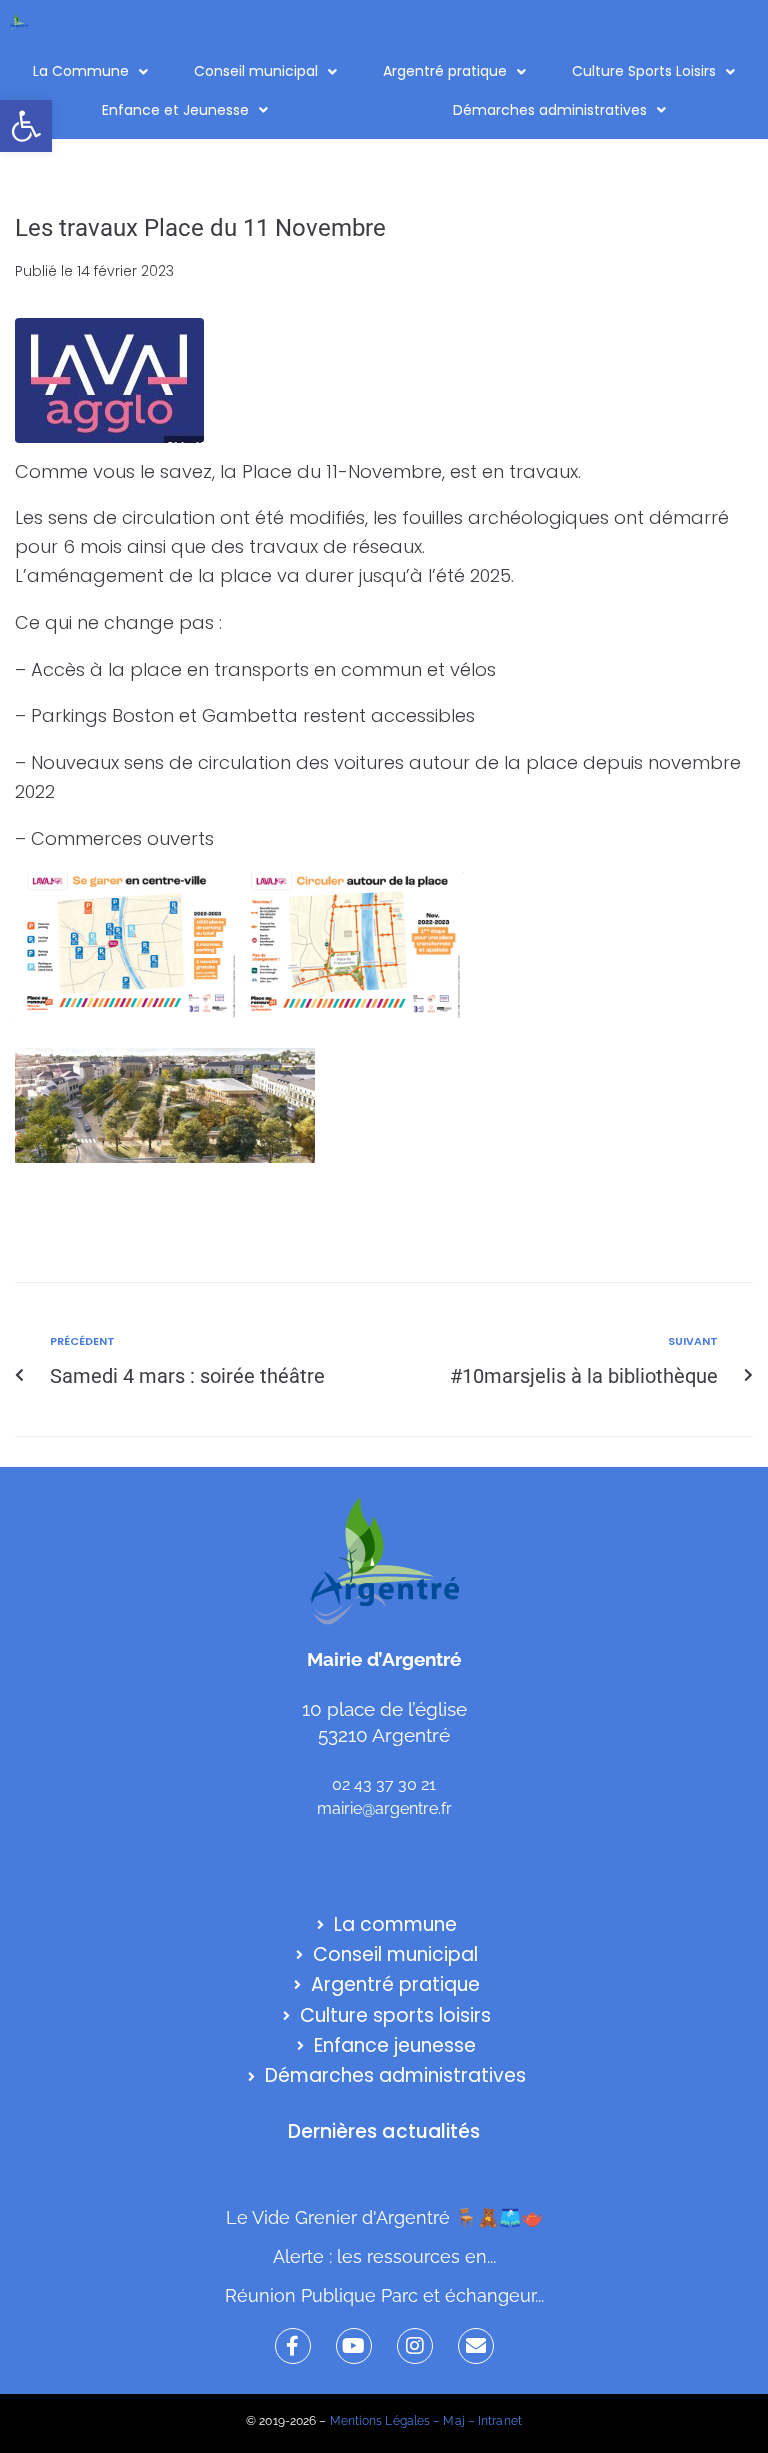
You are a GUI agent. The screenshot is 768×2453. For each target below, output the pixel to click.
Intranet (500, 2421)
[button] (26, 126)
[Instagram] (415, 2346)
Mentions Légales (380, 2421)
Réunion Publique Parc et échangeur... (384, 2295)
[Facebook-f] (293, 2346)
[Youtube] (354, 2346)
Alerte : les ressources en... (384, 2256)
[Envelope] (476, 2346)
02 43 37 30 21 (384, 1784)
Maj (453, 2421)
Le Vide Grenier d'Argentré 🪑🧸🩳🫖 (384, 2217)
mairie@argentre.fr (384, 1808)
